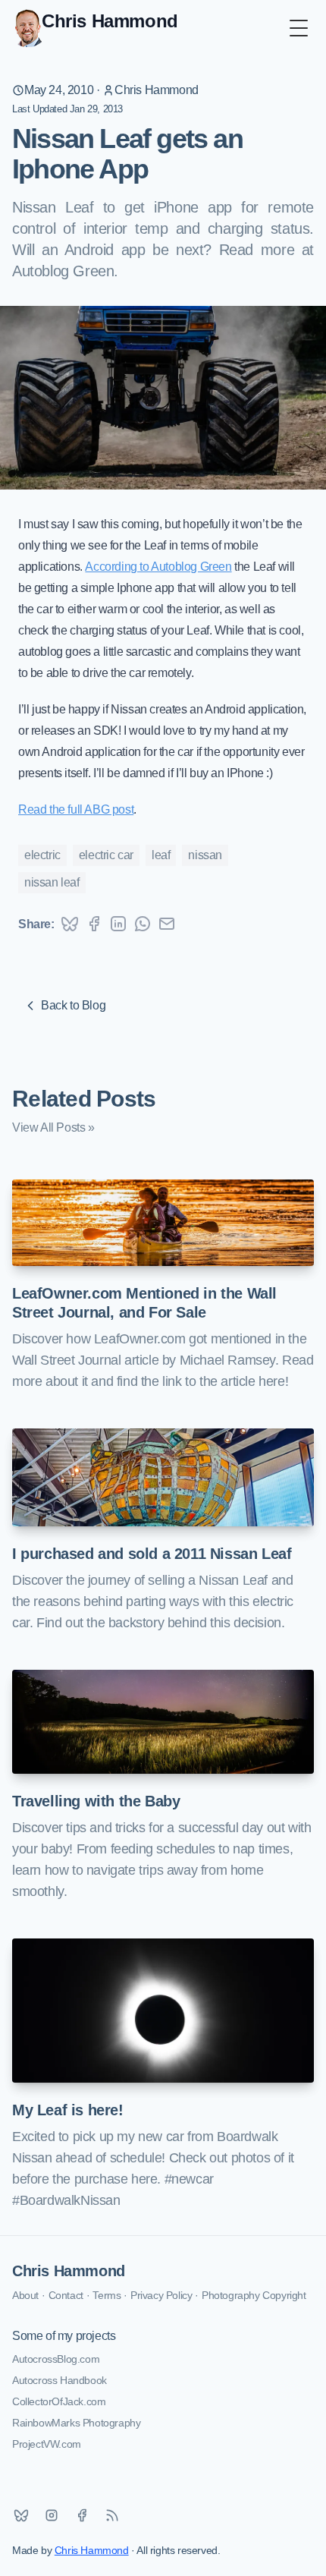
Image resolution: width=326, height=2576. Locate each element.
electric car (106, 855)
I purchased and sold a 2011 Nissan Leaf (152, 1554)
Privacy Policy (161, 2295)
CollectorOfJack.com (59, 2401)
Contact (66, 2295)
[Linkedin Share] (118, 924)
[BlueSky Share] (70, 924)
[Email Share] (167, 924)
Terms (107, 2295)
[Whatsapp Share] (143, 924)
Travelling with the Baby (96, 1801)
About (25, 2295)
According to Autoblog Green (158, 567)
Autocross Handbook (60, 2380)
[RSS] (112, 2515)
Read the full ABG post (76, 809)
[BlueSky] (21, 2515)
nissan (205, 855)
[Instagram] (52, 2515)
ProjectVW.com (47, 2444)
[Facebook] (82, 2515)
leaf (161, 855)
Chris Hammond (157, 90)
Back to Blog (73, 1005)
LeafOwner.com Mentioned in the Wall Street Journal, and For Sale (144, 1303)
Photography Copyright (254, 2295)
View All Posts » (53, 1127)
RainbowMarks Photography (76, 2423)
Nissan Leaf (52, 882)
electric (42, 855)
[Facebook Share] (94, 924)
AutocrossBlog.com (56, 2359)
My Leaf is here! (68, 2110)
